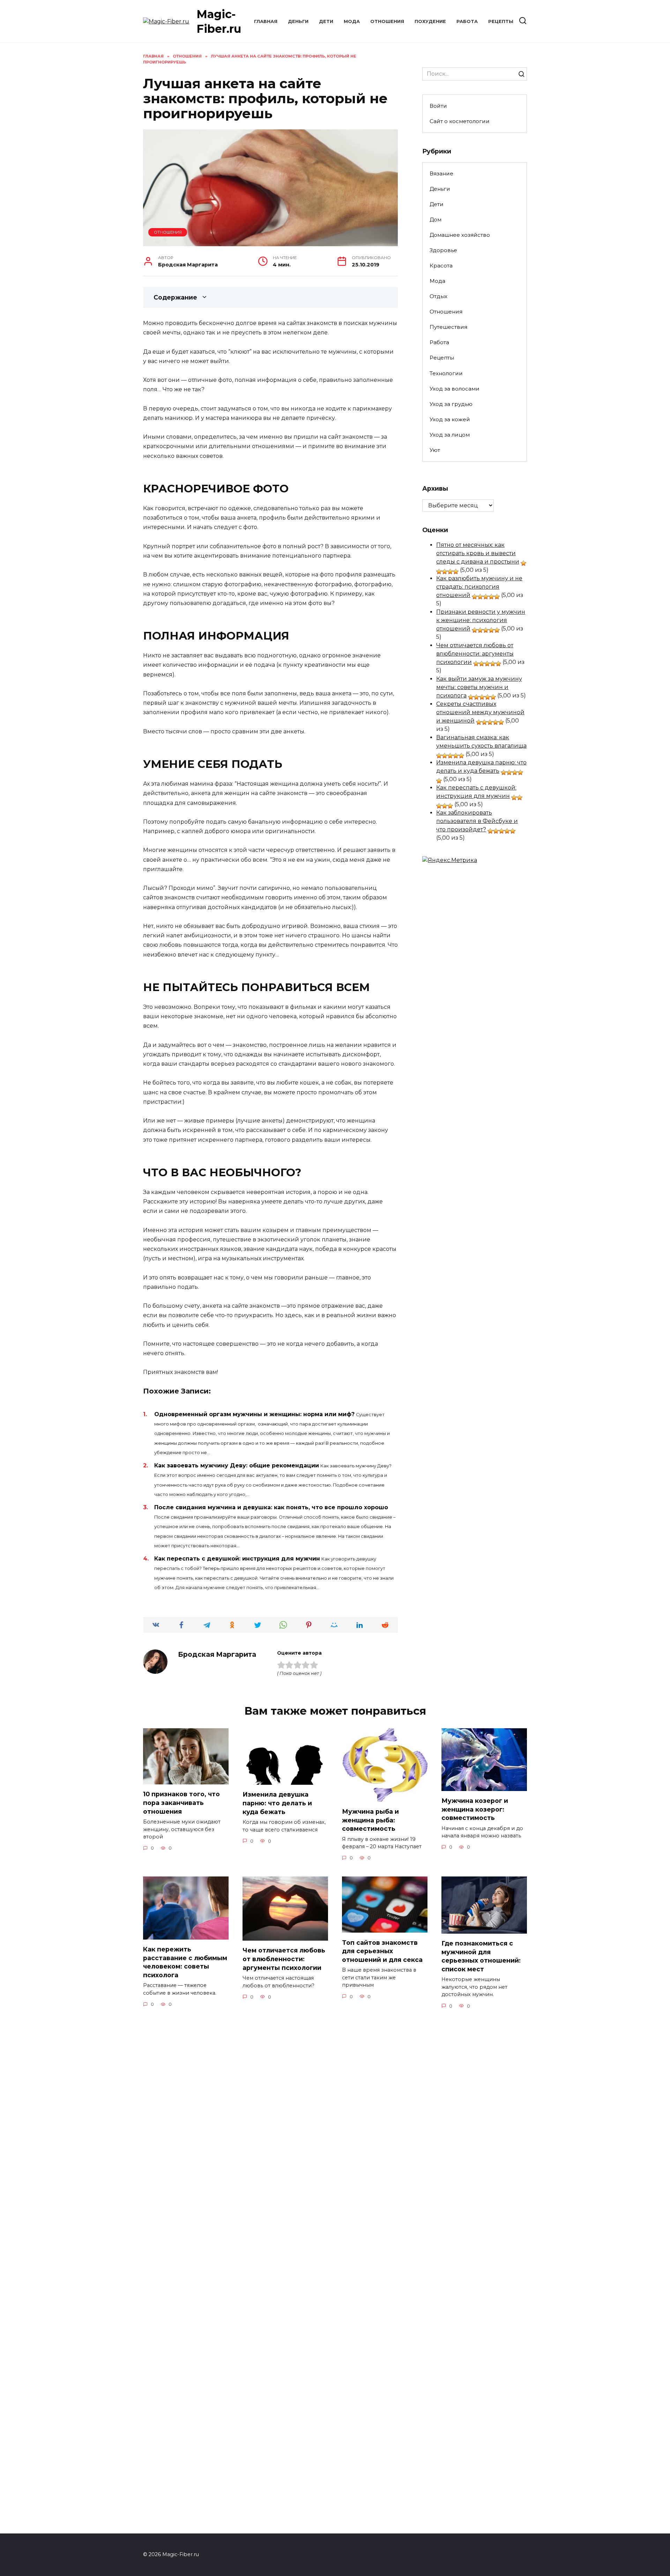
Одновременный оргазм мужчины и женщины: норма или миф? (254, 1414)
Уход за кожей (450, 419)
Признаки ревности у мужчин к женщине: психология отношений (481, 620)
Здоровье (443, 250)
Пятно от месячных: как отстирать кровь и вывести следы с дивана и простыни (478, 553)
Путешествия (448, 327)
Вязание (441, 173)
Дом (435, 220)
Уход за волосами (455, 389)
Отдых (438, 296)
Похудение (430, 21)
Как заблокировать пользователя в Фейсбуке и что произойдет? (477, 821)
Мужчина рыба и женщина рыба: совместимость (370, 1820)
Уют (435, 450)
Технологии (446, 373)
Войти (438, 106)
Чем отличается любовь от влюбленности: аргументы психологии (475, 654)
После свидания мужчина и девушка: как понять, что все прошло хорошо (271, 1507)
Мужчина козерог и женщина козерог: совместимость (475, 1809)
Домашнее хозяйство (460, 235)
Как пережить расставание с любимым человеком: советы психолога (185, 1962)
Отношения (387, 21)
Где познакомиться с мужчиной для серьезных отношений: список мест (481, 1956)
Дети (326, 21)
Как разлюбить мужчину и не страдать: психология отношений (479, 587)
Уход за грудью (451, 404)
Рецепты (501, 21)
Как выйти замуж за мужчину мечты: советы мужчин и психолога (479, 687)
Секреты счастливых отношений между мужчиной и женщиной (480, 712)
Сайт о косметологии (460, 121)
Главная (266, 21)
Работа (467, 21)
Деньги (298, 21)
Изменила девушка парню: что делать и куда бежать (277, 1803)
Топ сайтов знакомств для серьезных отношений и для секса (382, 1951)
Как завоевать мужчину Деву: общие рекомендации (237, 1465)
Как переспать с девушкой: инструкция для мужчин (237, 1559)
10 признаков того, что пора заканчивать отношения (181, 1803)
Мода (352, 21)
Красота (441, 266)
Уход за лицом (450, 435)
